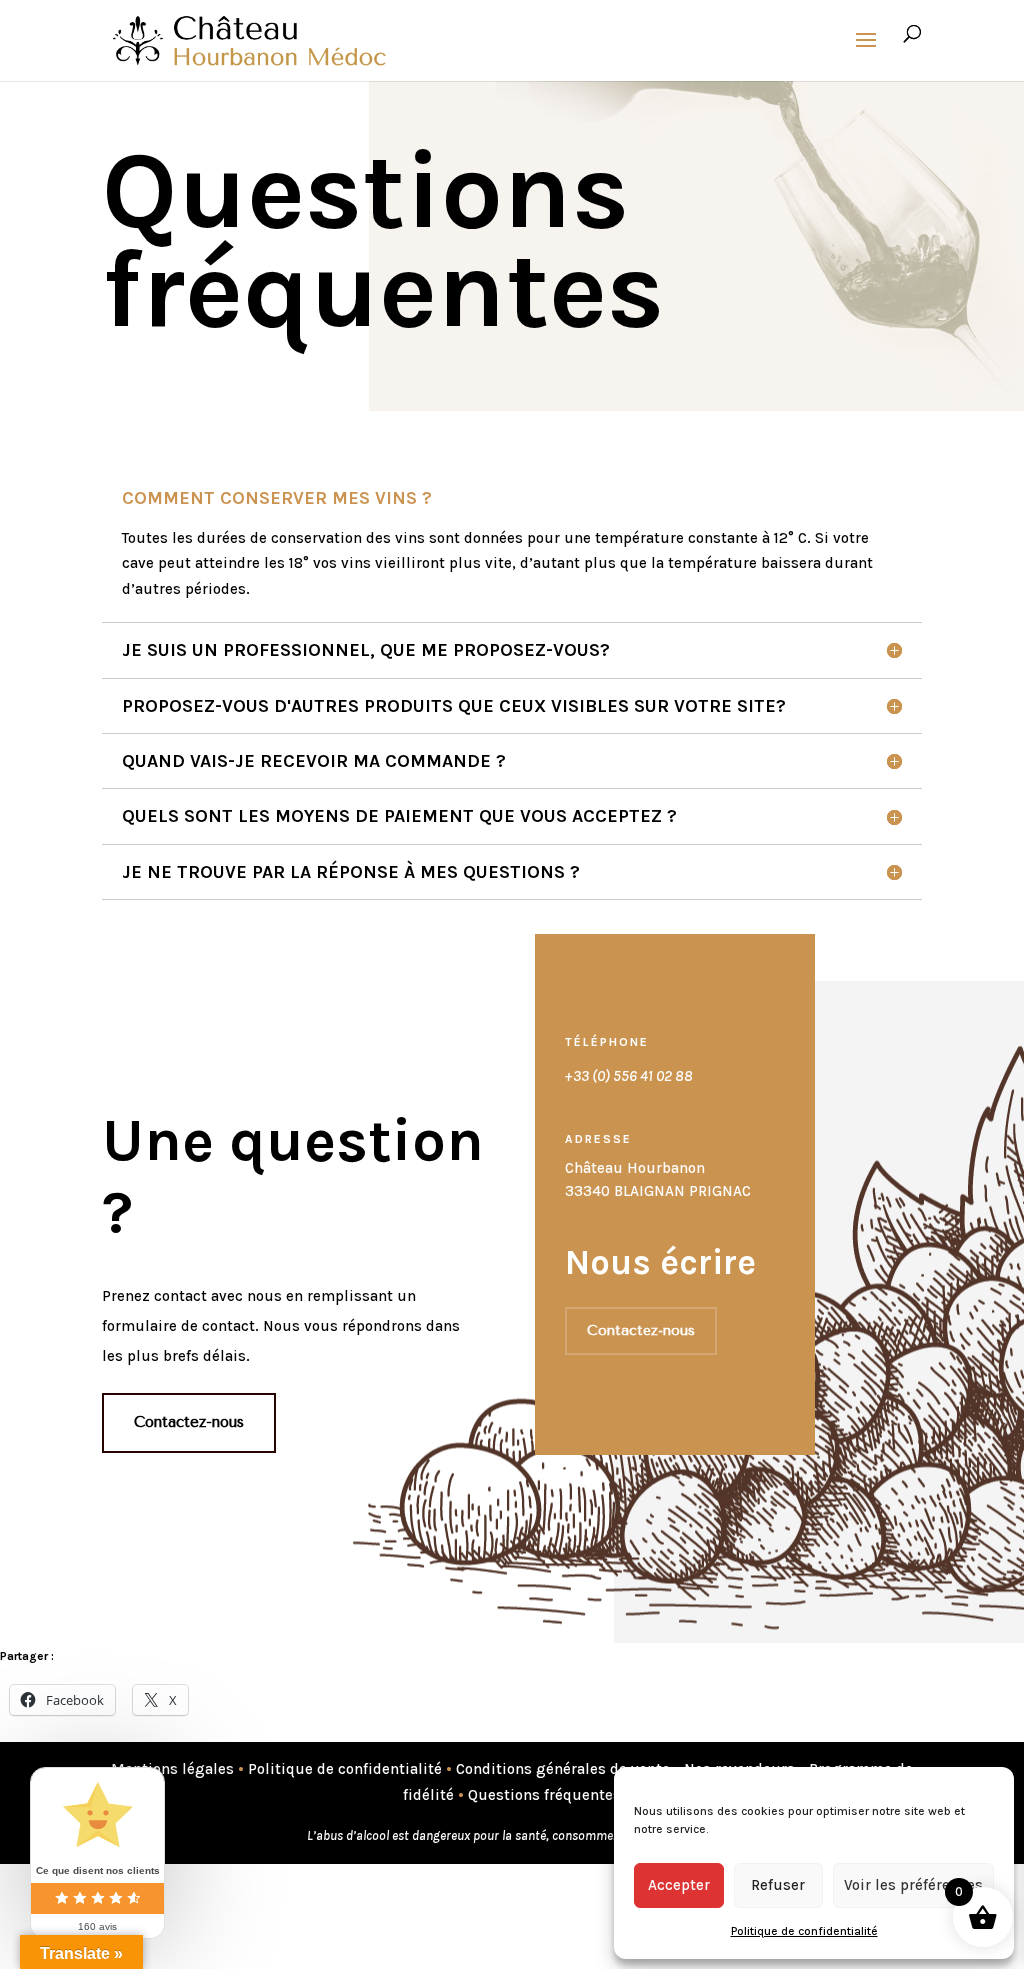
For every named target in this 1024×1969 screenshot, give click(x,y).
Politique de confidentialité (804, 1931)
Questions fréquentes (544, 1795)
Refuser (778, 1885)
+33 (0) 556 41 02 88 (629, 1076)
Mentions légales (172, 1769)
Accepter (679, 1885)
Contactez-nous (189, 1422)
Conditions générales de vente (563, 1769)
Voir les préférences (913, 1885)
